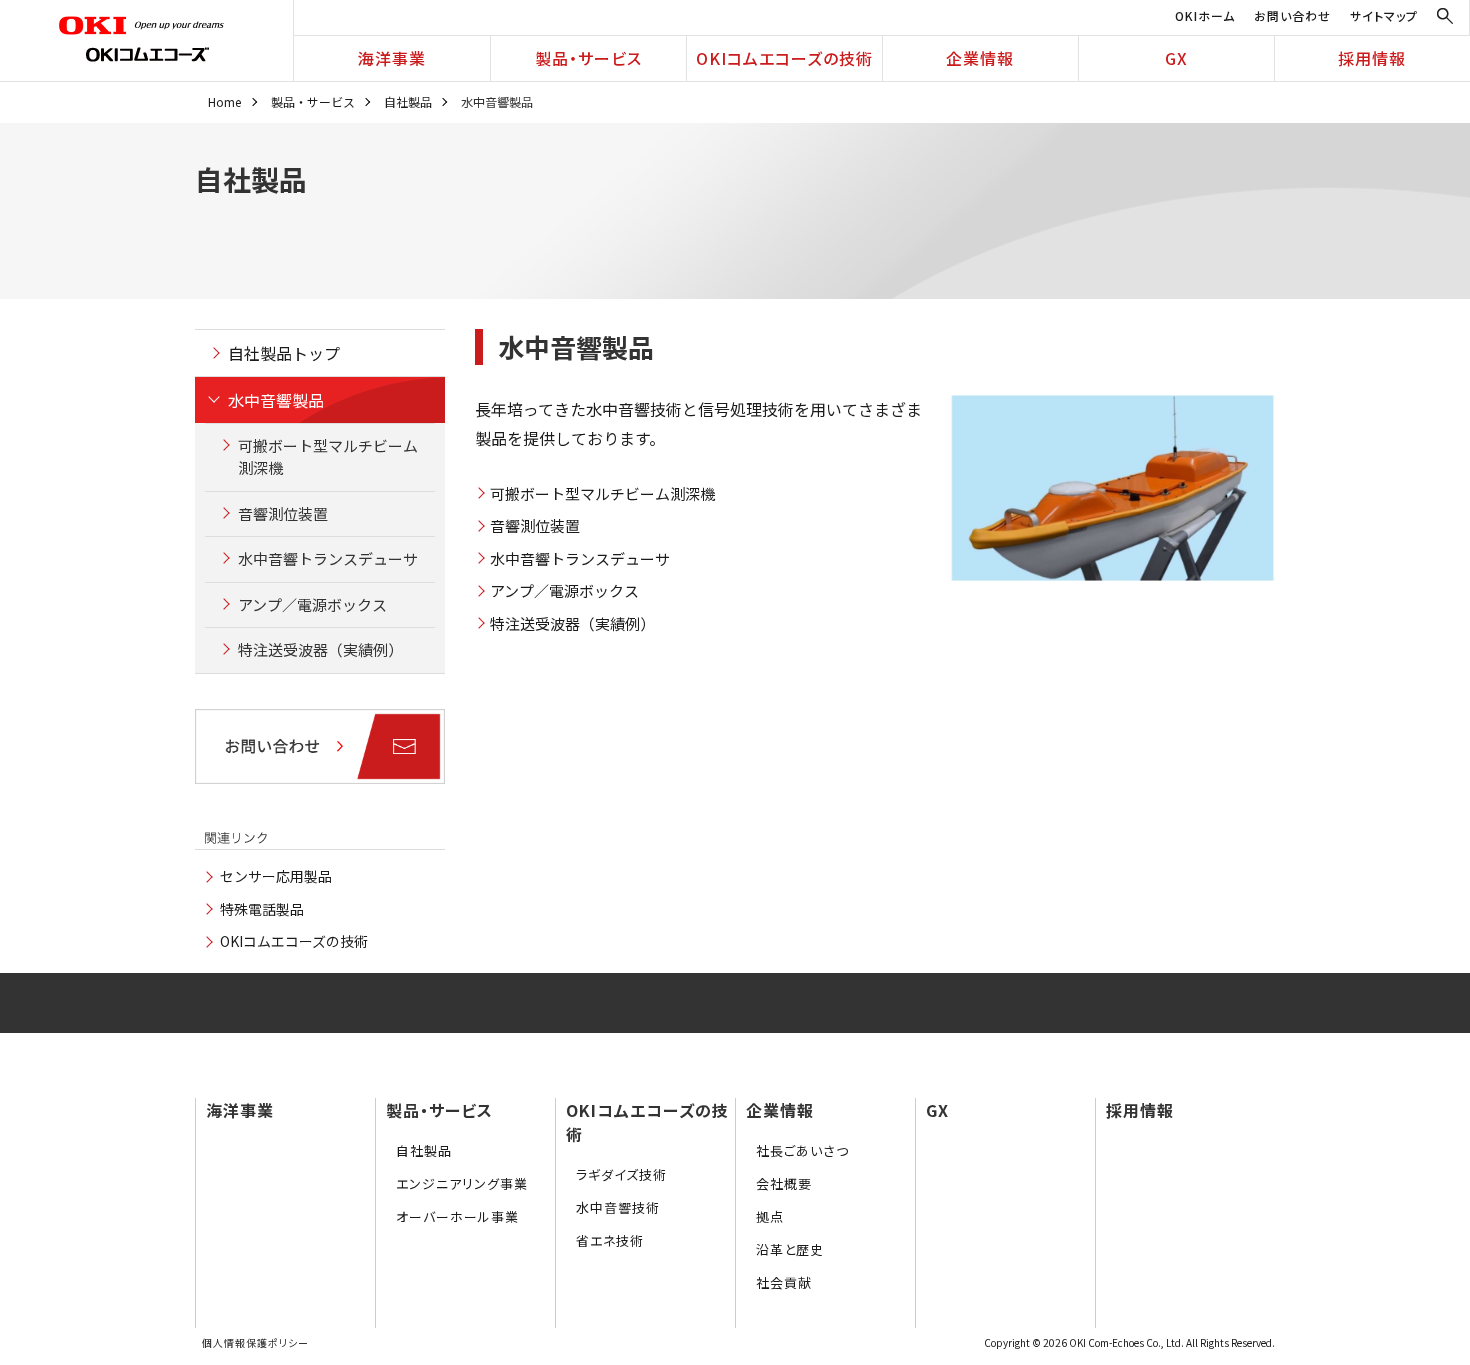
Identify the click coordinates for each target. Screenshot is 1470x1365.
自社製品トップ (284, 353)
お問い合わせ (1292, 15)
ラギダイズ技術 (621, 1174)
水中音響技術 (618, 1207)
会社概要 (784, 1183)
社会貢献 (784, 1282)
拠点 (770, 1216)
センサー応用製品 (276, 876)
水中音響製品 (276, 400)
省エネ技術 (610, 1240)
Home (224, 101)
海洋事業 (392, 58)
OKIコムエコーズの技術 (784, 58)
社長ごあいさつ (802, 1150)
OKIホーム (1205, 15)
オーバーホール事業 (457, 1216)
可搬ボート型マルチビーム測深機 (602, 493)
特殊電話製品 (262, 909)
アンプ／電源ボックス (564, 590)
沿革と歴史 (790, 1249)
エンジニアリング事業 (462, 1183)
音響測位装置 (535, 525)
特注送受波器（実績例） (572, 623)
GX (1176, 58)
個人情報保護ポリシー (255, 1342)
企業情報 (980, 58)
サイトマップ (1384, 15)
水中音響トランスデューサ (580, 558)
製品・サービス (588, 58)
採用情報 (1372, 58)
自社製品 (408, 101)
